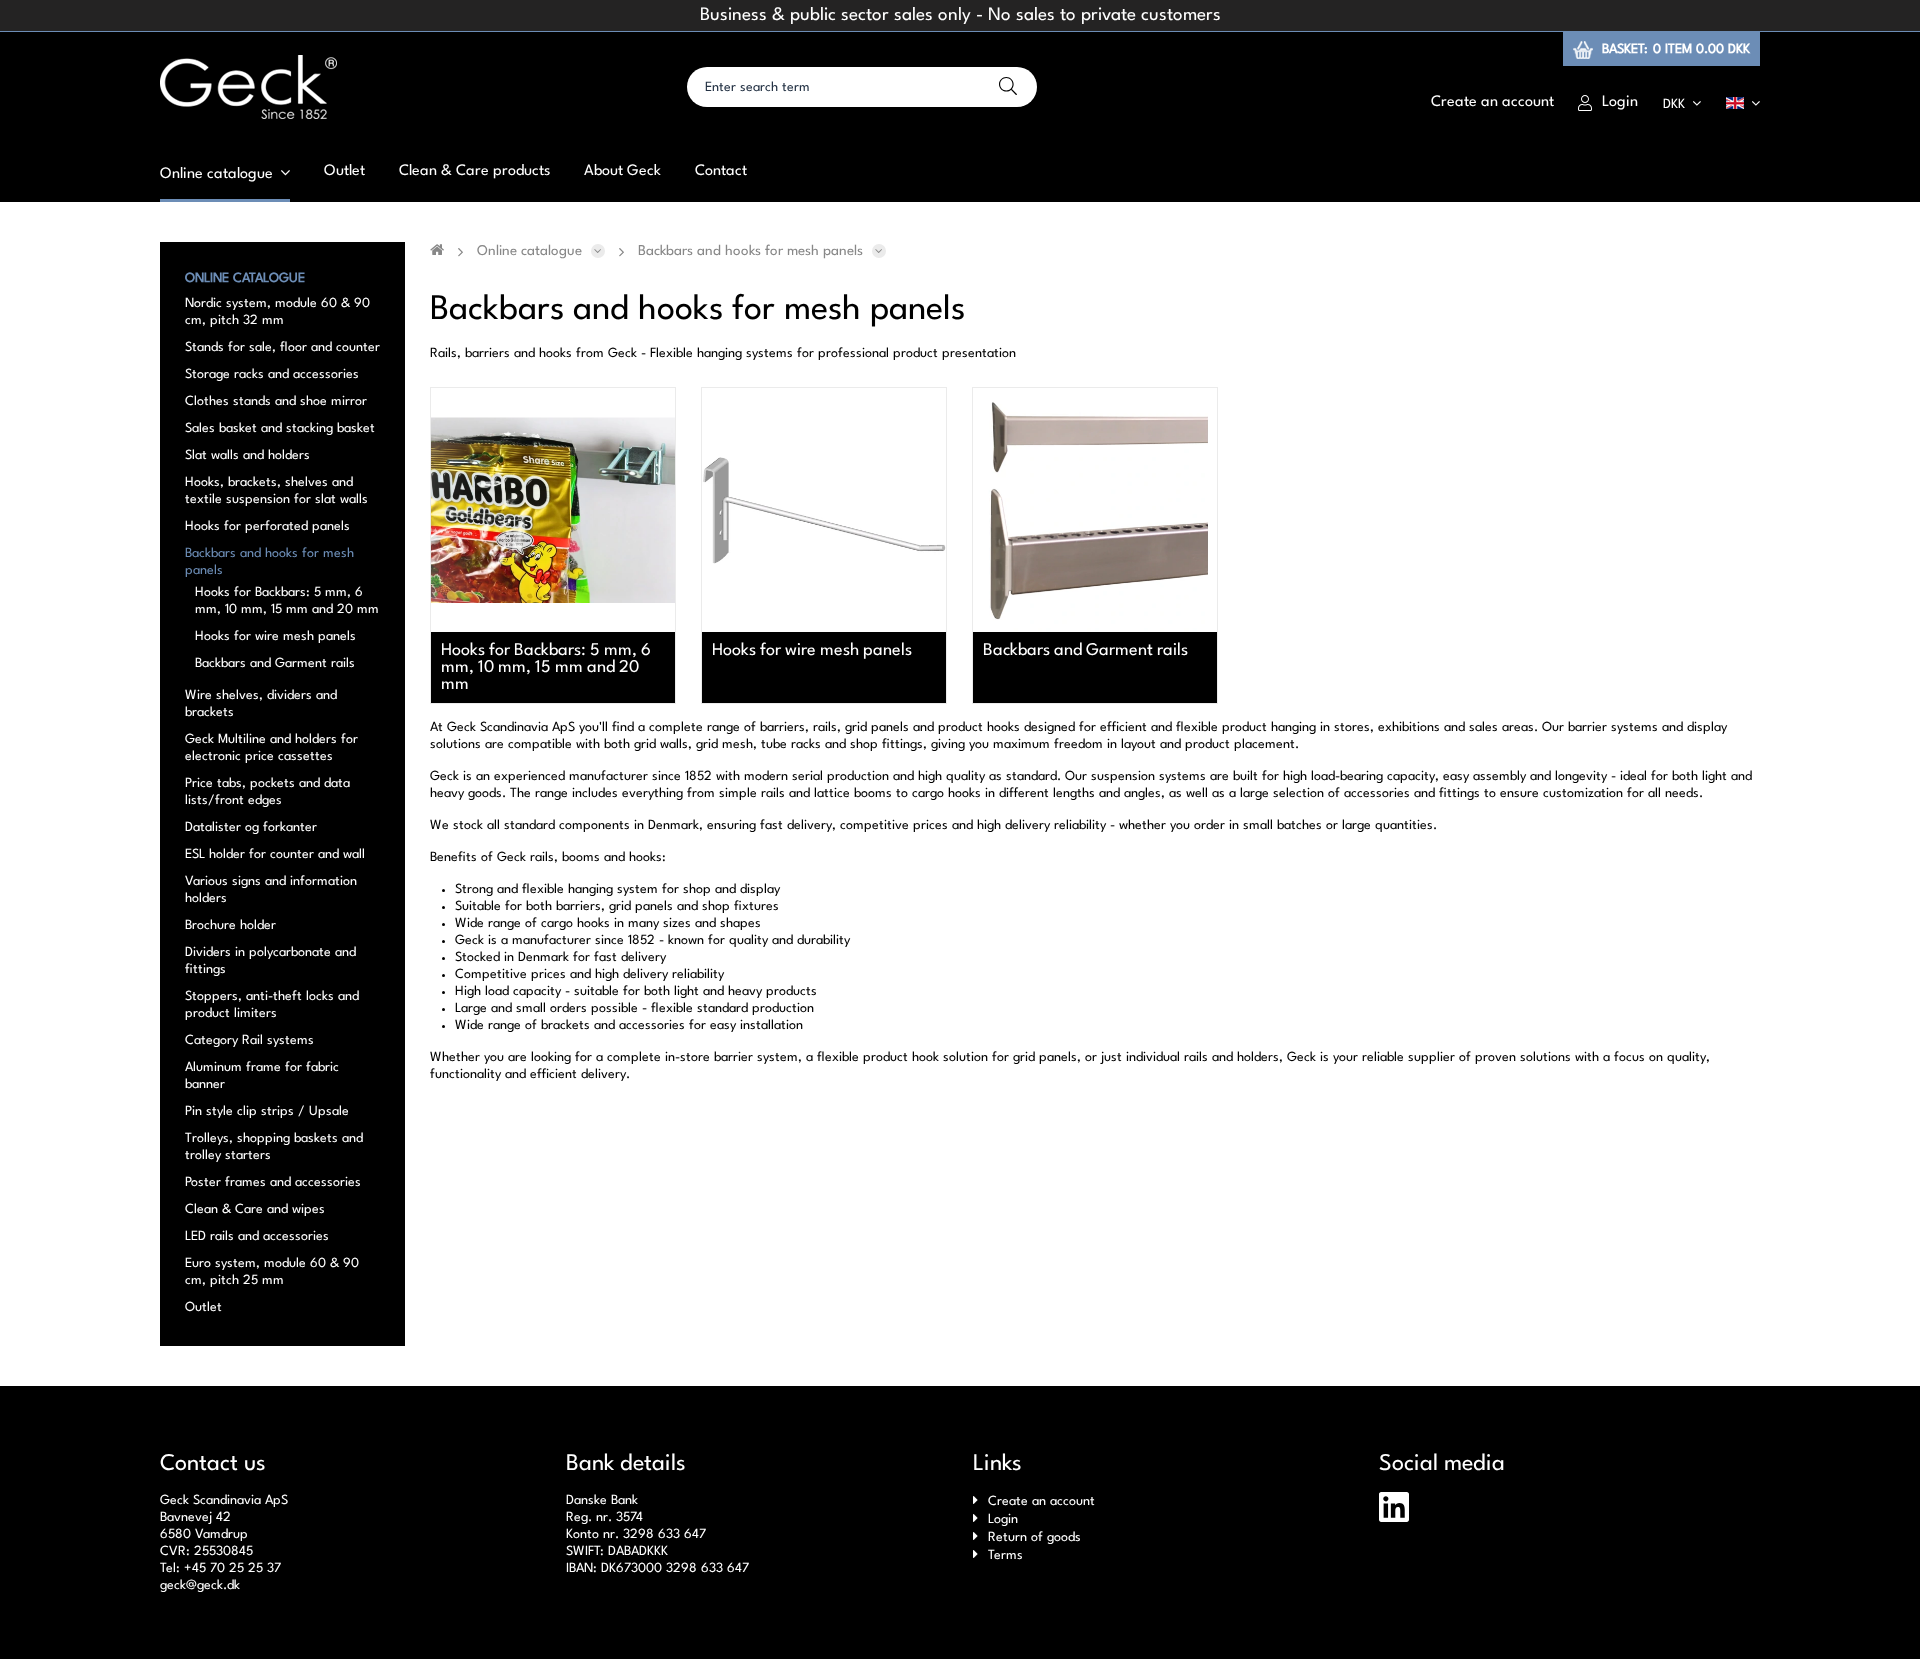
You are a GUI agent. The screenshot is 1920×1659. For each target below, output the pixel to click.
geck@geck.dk (200, 1585)
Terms (1005, 1555)
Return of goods (1034, 1537)
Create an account (1041, 1501)
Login (1003, 1519)
